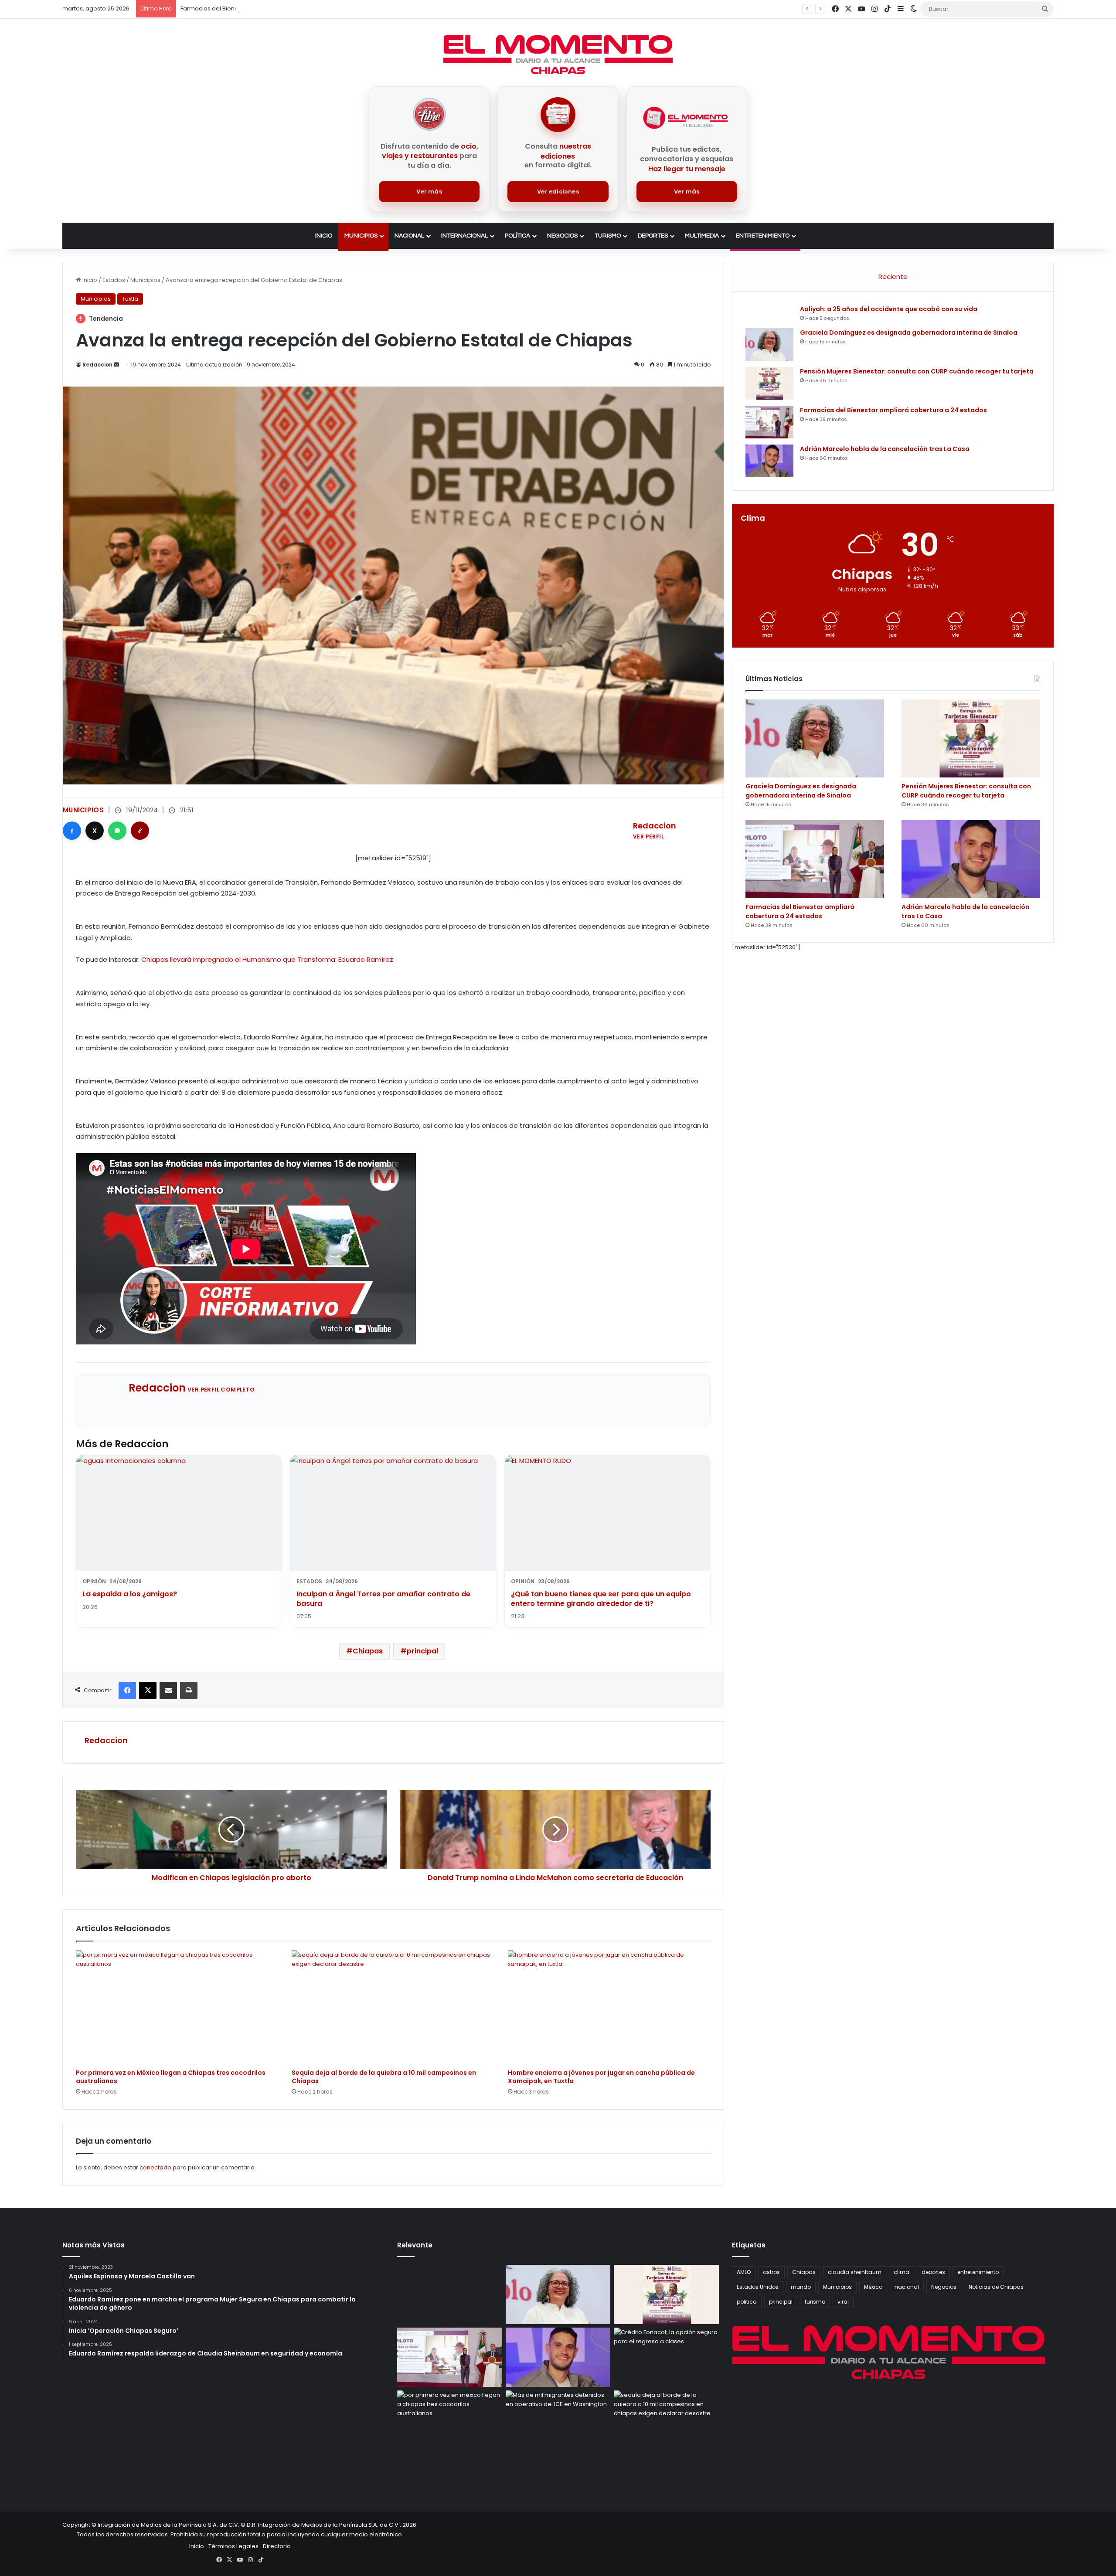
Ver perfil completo (221, 1390)
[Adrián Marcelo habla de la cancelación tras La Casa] (769, 461)
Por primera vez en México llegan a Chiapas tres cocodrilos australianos (171, 2077)
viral (843, 2302)
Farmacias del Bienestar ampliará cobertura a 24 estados (893, 410)
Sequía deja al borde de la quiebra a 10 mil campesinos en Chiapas (384, 2077)
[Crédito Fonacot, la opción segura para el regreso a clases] (666, 2357)
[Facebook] (72, 831)
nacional (907, 2287)
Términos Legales (233, 2546)
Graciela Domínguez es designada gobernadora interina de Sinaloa (909, 333)
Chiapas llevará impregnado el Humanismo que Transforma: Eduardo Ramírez (267, 959)
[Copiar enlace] (140, 831)
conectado (155, 2167)
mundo (801, 2287)
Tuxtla (130, 299)
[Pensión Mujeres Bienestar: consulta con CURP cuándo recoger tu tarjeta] (769, 383)
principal (422, 1651)
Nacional (409, 236)
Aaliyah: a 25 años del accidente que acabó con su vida (889, 309)
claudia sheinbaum (855, 2272)
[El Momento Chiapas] (558, 54)
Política (517, 236)
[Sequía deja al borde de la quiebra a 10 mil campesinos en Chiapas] (393, 2007)
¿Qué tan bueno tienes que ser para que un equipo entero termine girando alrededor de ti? (601, 1599)
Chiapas (368, 1651)
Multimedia (702, 236)
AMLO (744, 2272)
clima (902, 2272)
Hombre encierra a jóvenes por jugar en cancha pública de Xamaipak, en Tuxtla (601, 2077)
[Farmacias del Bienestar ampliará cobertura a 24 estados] (769, 422)
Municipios (361, 236)
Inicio (324, 236)
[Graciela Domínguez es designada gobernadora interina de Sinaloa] (769, 344)
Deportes (653, 236)
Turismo (608, 236)
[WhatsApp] (117, 831)
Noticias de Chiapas (996, 2287)
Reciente (893, 277)
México (873, 2287)
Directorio (277, 2546)
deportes (933, 2272)
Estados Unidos (758, 2287)
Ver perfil (648, 837)
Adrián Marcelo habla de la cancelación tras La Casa (256, 8)
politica (747, 2302)
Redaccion (97, 365)
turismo (815, 2302)
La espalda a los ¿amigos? (130, 1594)
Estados (114, 280)
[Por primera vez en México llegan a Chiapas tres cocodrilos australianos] (177, 2007)
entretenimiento (978, 2272)
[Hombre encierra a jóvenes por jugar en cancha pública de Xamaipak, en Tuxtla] (609, 2007)
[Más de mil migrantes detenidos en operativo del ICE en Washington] (558, 2420)
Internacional (464, 236)
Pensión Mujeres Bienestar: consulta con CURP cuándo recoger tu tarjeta (917, 371)
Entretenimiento (763, 236)
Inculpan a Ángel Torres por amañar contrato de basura (383, 1599)
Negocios (562, 236)
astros (771, 2272)
